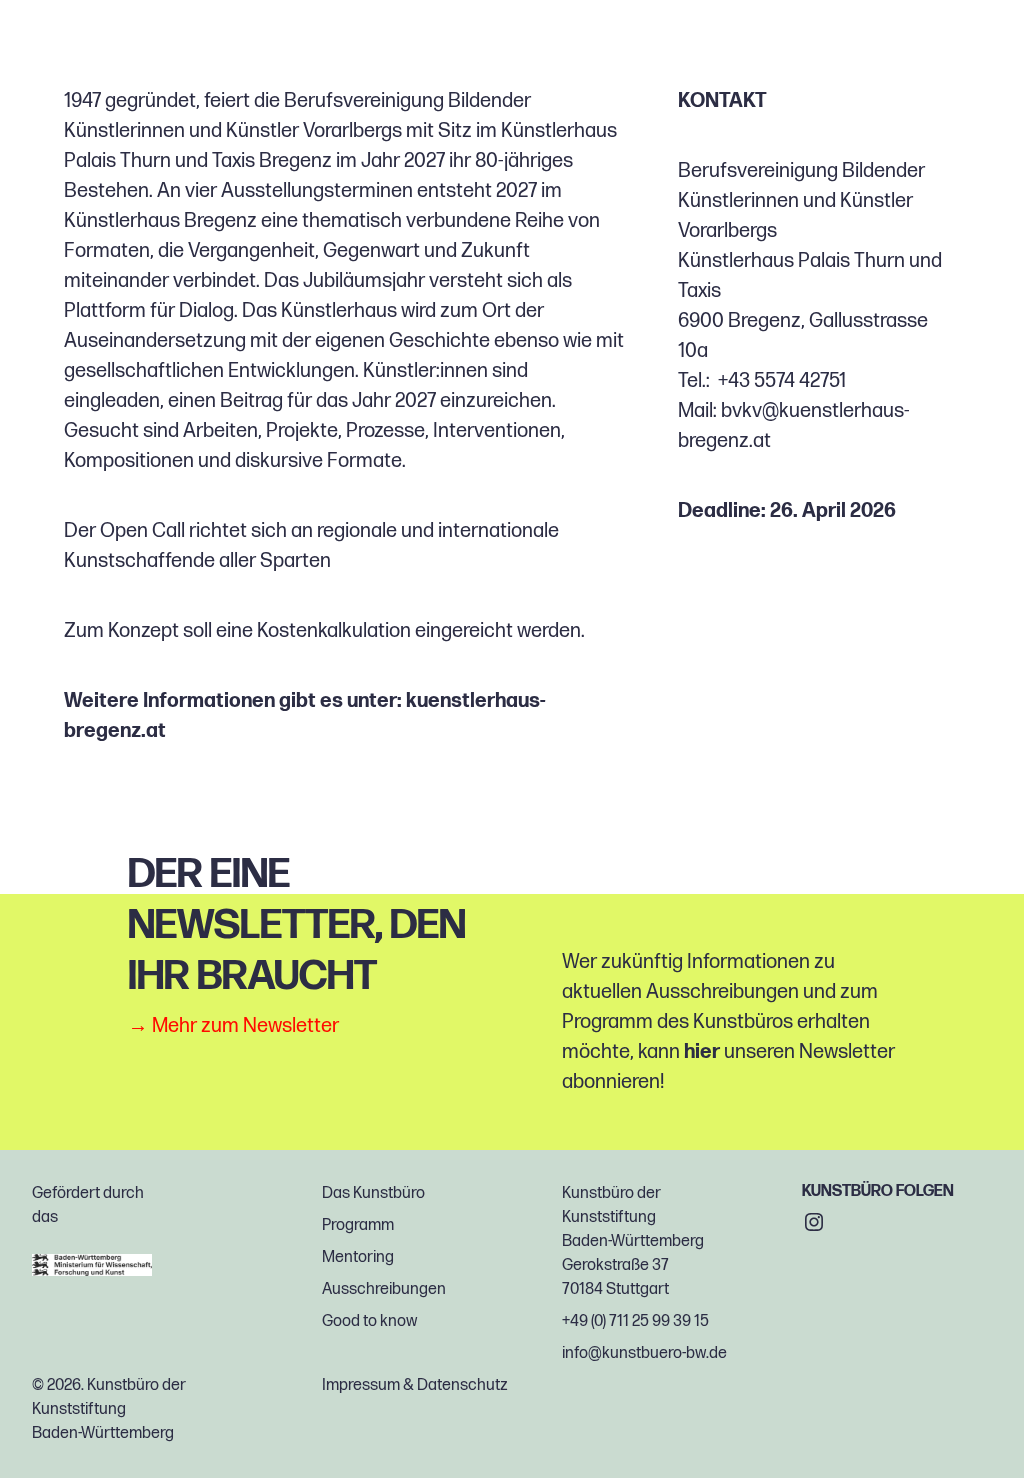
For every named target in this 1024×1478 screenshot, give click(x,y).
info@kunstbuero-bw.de (644, 1353)
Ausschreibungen (384, 1289)
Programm (358, 1225)
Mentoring (358, 1257)
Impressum (361, 1385)
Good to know (369, 1321)
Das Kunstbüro (373, 1193)
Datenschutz (462, 1385)
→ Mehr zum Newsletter (233, 1026)
